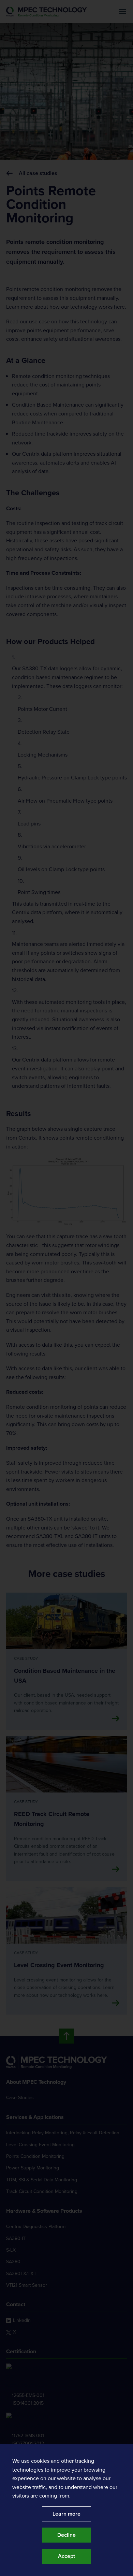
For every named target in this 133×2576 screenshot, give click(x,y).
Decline (66, 2535)
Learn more (66, 2514)
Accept (66, 2556)
